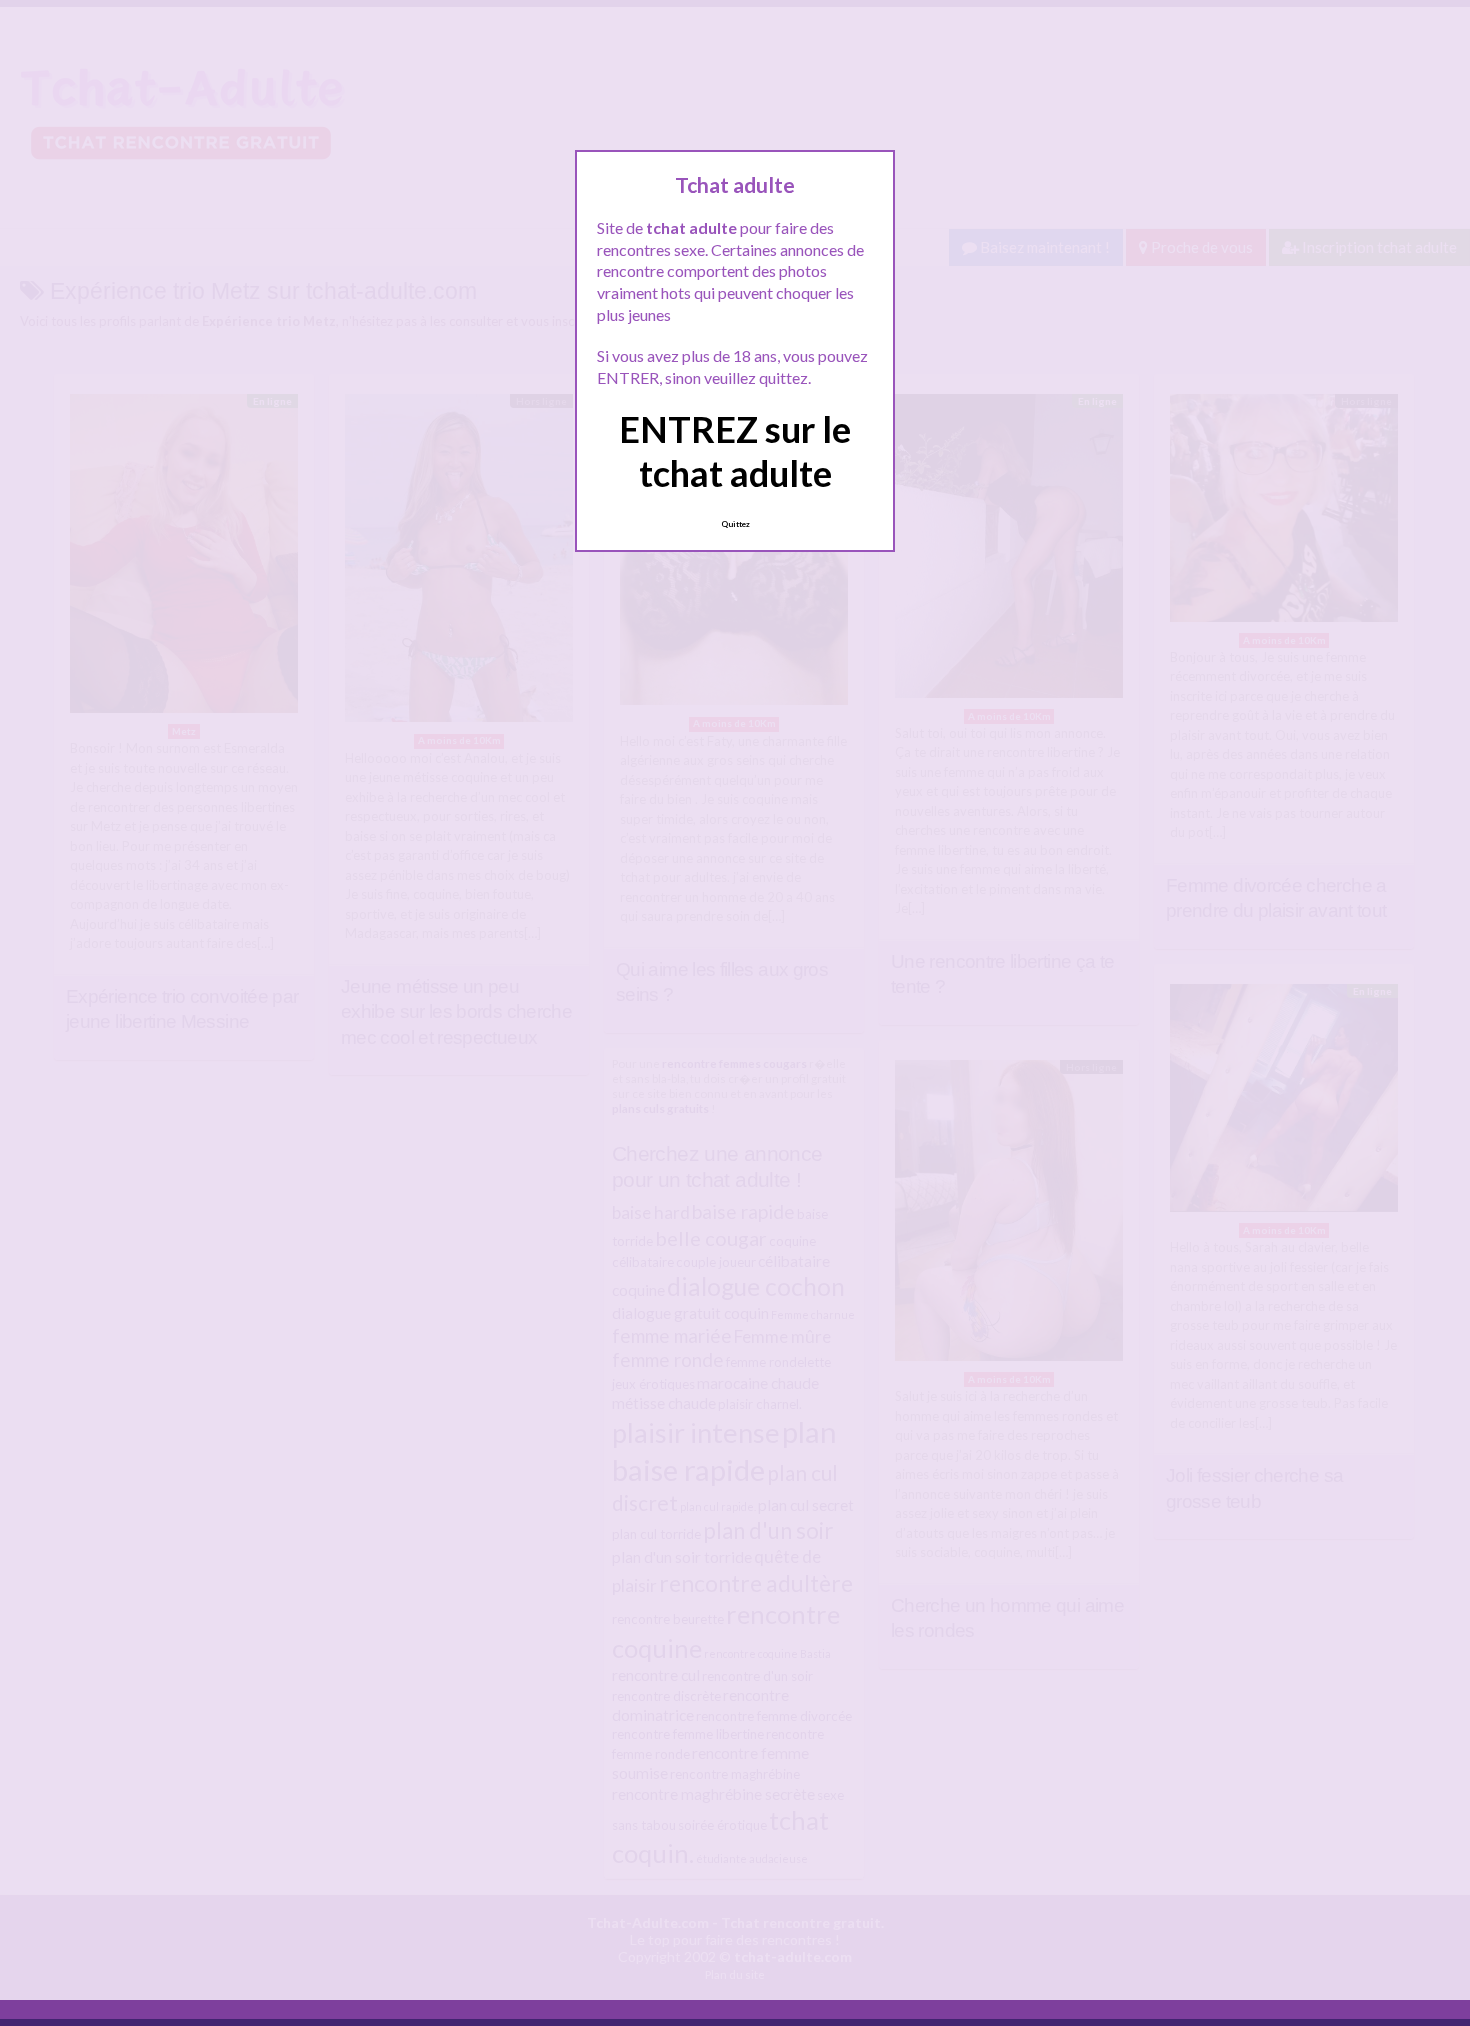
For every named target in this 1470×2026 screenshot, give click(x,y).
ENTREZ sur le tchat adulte (735, 450)
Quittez (735, 524)
